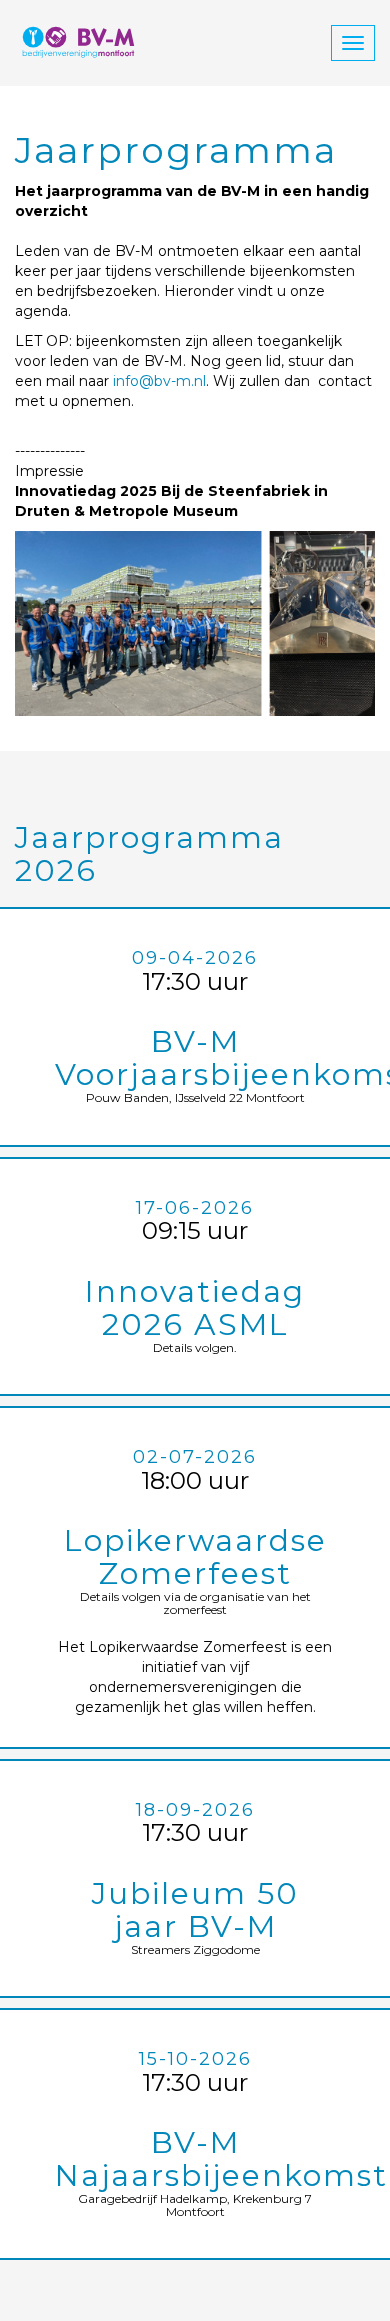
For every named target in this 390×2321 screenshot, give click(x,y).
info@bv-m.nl (159, 381)
